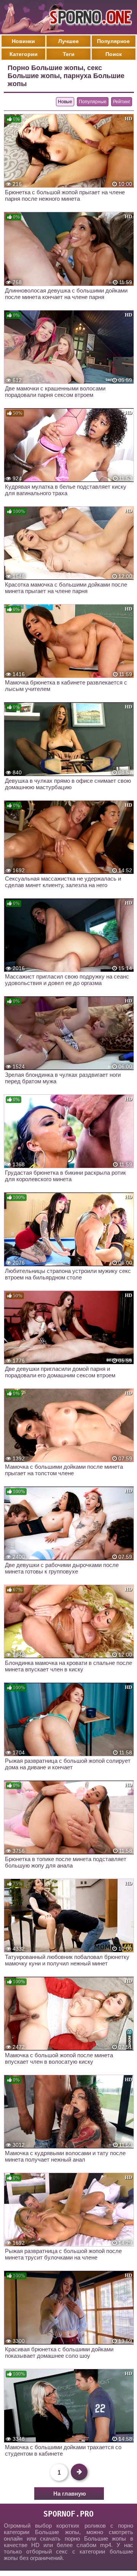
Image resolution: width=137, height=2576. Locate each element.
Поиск (114, 54)
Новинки (23, 41)
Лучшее (68, 41)
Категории (24, 54)
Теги (69, 54)
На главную (70, 2494)
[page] (79, 2472)
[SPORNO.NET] (89, 17)
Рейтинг (122, 102)
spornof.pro (68, 2514)
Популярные (93, 102)
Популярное (113, 41)
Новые (65, 102)
